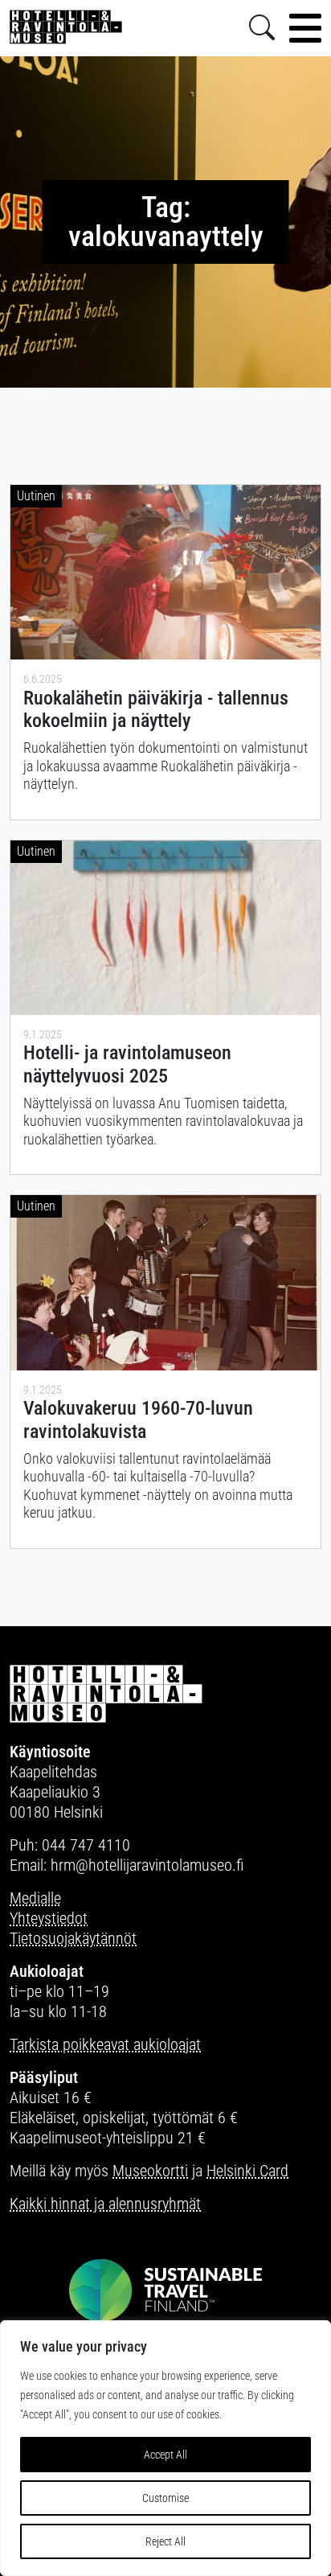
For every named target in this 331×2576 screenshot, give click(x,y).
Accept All (165, 2455)
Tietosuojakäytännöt (73, 1938)
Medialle (35, 1898)
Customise (165, 2498)
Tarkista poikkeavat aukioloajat (105, 2044)
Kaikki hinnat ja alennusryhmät (105, 2204)
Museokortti (150, 2171)
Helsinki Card (247, 2171)
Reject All (165, 2541)
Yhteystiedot (49, 1918)
